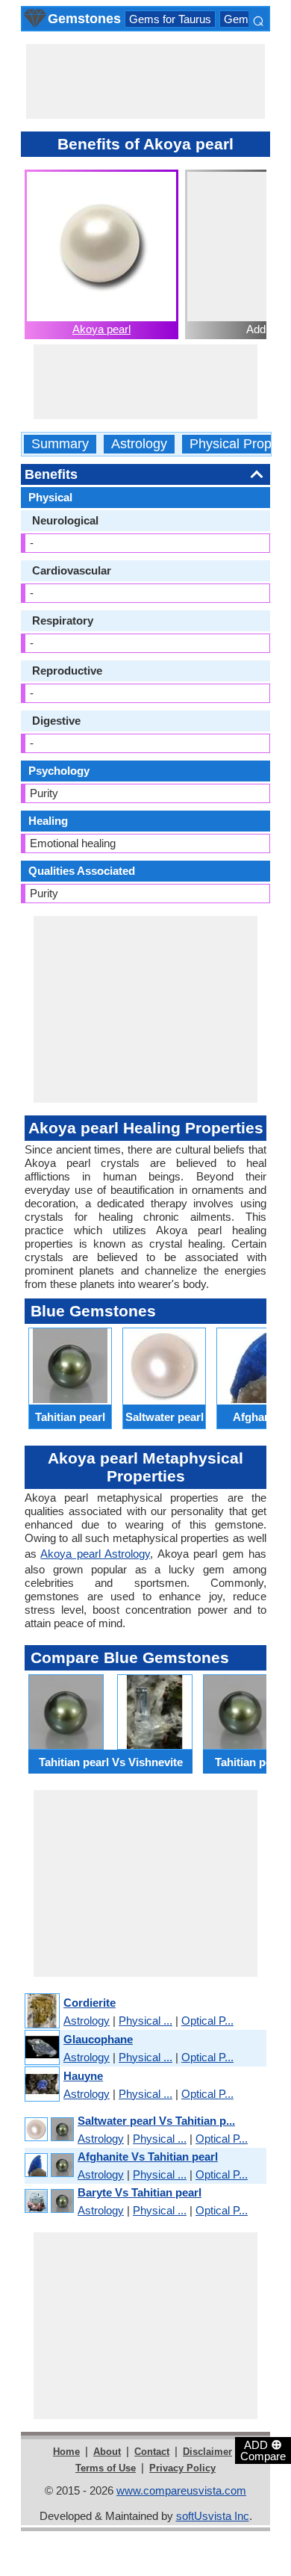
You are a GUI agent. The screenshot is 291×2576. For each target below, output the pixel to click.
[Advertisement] (145, 81)
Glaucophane (98, 2039)
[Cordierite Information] (41, 2012)
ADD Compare (263, 2450)
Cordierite (90, 2003)
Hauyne (83, 2076)
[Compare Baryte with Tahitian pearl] (48, 2201)
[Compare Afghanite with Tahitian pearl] (48, 2165)
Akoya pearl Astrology (95, 1554)
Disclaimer (207, 2452)
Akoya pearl (101, 329)
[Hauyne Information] (41, 2085)
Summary (60, 444)
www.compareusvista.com (181, 2490)
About (107, 2452)
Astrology (139, 444)
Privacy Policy (182, 2468)
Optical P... (207, 2021)
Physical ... (145, 2021)
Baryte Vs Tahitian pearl (140, 2192)
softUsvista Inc (213, 2516)
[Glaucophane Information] (41, 2048)
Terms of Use (106, 2468)
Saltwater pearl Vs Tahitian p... (156, 2121)
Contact (152, 2452)
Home (66, 2452)
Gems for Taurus (170, 19)
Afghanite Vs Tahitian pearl (148, 2157)
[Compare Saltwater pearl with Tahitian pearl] (48, 2130)
